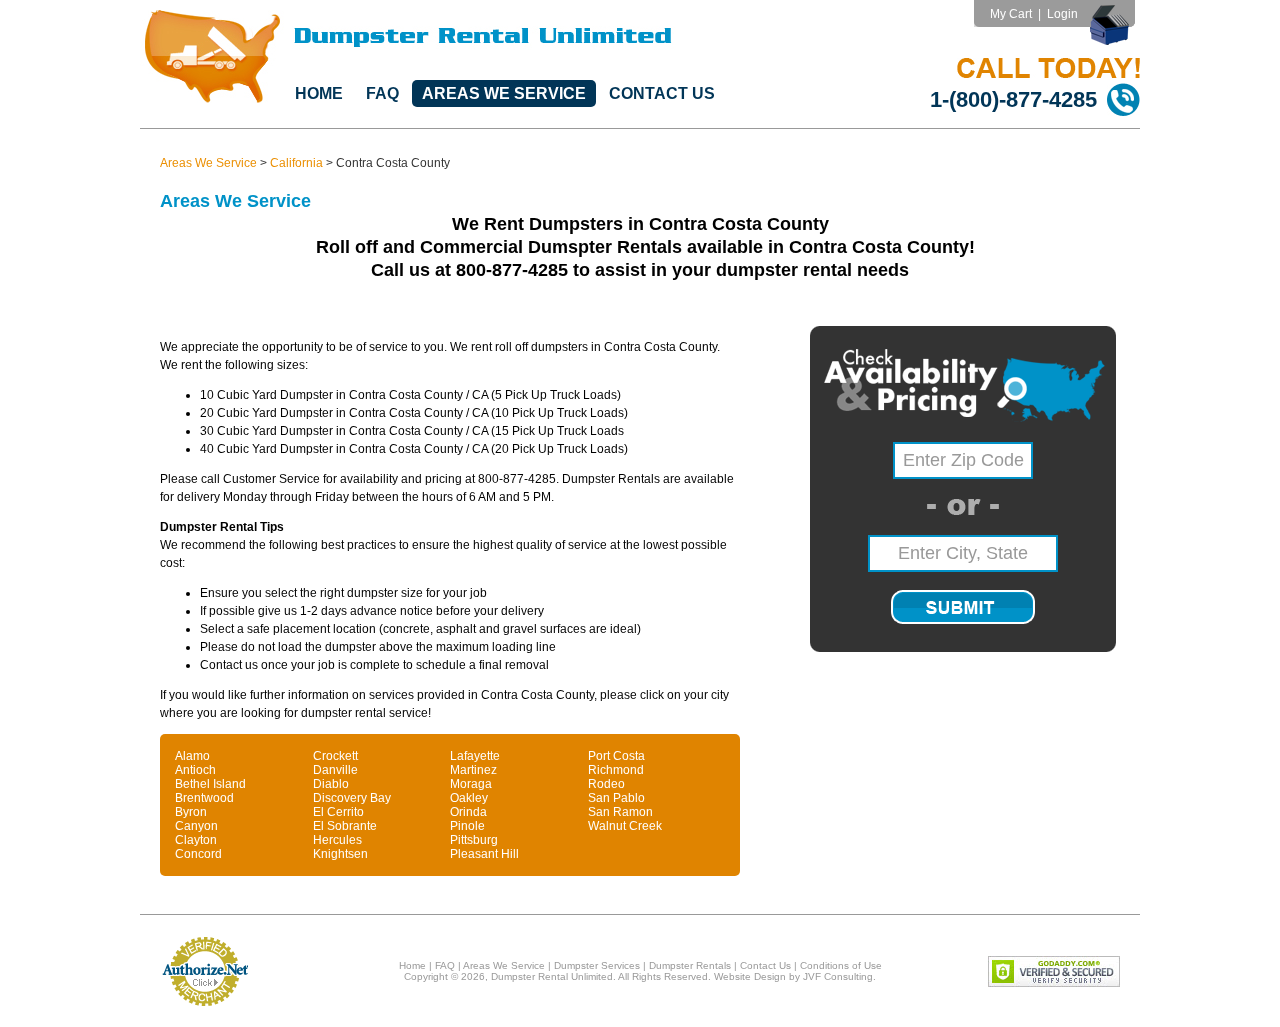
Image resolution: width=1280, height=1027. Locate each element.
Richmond (616, 770)
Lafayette (475, 756)
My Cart (1011, 14)
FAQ (382, 93)
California (296, 163)
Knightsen (340, 854)
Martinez (473, 770)
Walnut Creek (625, 826)
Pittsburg (474, 840)
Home (319, 93)
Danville (335, 770)
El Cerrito (338, 812)
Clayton (196, 840)
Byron (191, 812)
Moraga (471, 784)
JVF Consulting (838, 976)
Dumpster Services (597, 965)
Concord (198, 854)
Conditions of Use (841, 965)
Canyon (196, 826)
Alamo (192, 756)
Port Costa (616, 756)
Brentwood (204, 798)
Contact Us (662, 93)
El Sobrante (345, 826)
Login (1062, 14)
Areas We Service (504, 93)
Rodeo (606, 784)
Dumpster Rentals (690, 965)
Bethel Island (210, 784)
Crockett (335, 756)
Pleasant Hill (484, 854)
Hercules (337, 840)
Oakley (469, 798)
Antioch (195, 770)
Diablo (331, 784)
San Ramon (620, 812)
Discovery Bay (352, 798)
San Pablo (616, 798)
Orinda (468, 812)
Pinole (467, 826)
